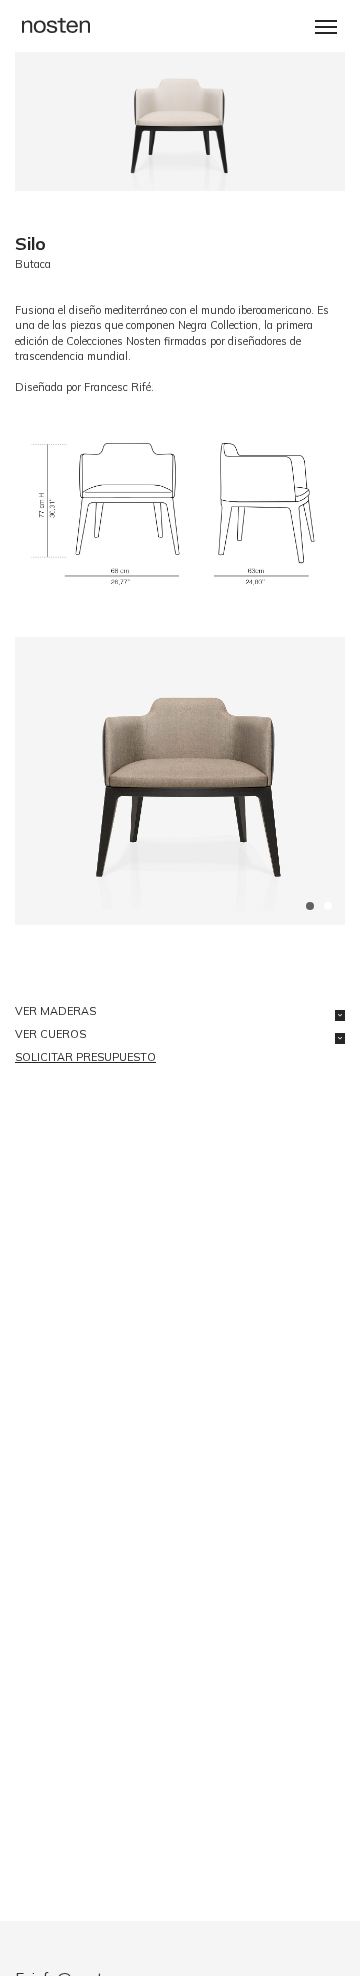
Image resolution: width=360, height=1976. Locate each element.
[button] (326, 27)
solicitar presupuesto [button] (85, 1057)
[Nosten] (56, 24)
